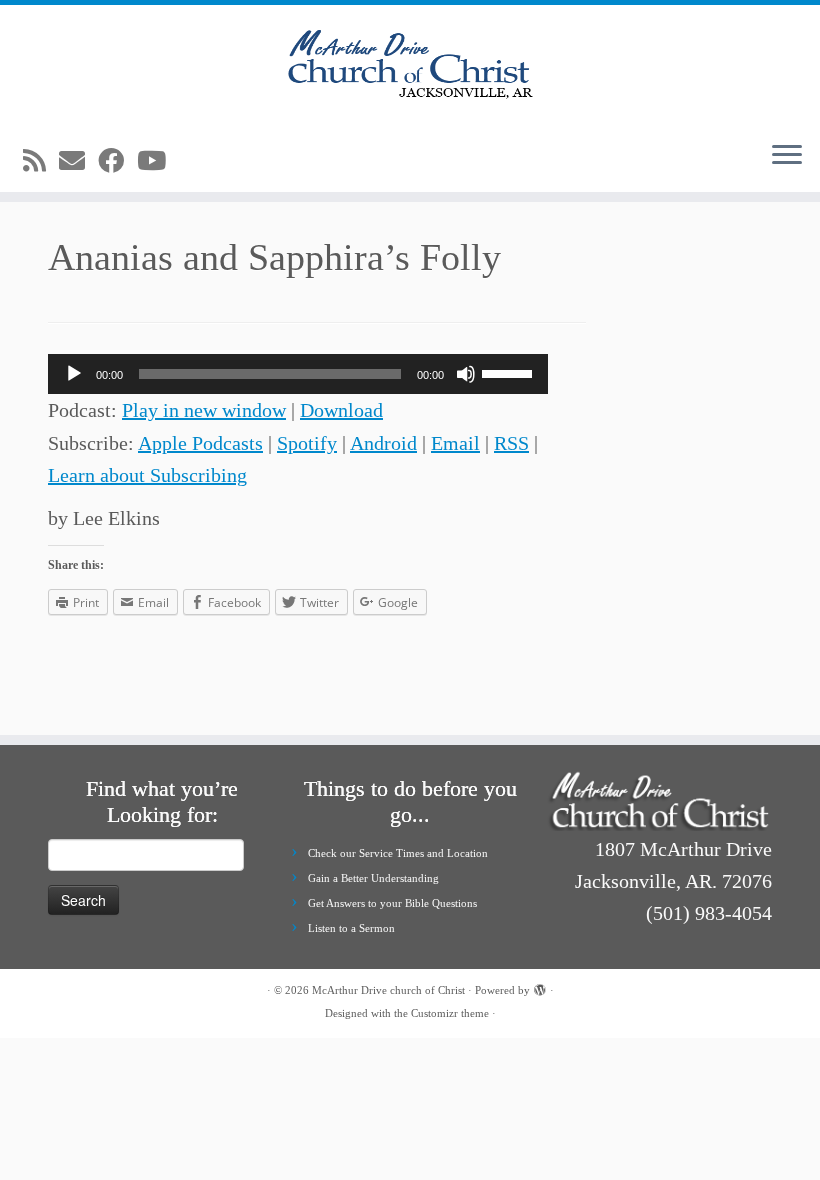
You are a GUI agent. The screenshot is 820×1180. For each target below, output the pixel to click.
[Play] (74, 374)
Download (341, 410)
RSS (511, 443)
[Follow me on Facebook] (117, 161)
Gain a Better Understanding (373, 878)
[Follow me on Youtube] (158, 161)
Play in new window (204, 410)
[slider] (510, 372)
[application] (298, 374)
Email (455, 443)
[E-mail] (78, 161)
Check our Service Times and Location (398, 853)
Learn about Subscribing (147, 475)
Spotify (307, 443)
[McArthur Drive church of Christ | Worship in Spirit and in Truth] (410, 65)
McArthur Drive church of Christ (388, 990)
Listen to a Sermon (351, 928)
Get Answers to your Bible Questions (392, 903)
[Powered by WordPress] (540, 987)
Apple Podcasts (200, 443)
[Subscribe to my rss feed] (41, 161)
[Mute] (466, 374)
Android (383, 443)
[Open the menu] (787, 156)
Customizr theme (450, 1013)
